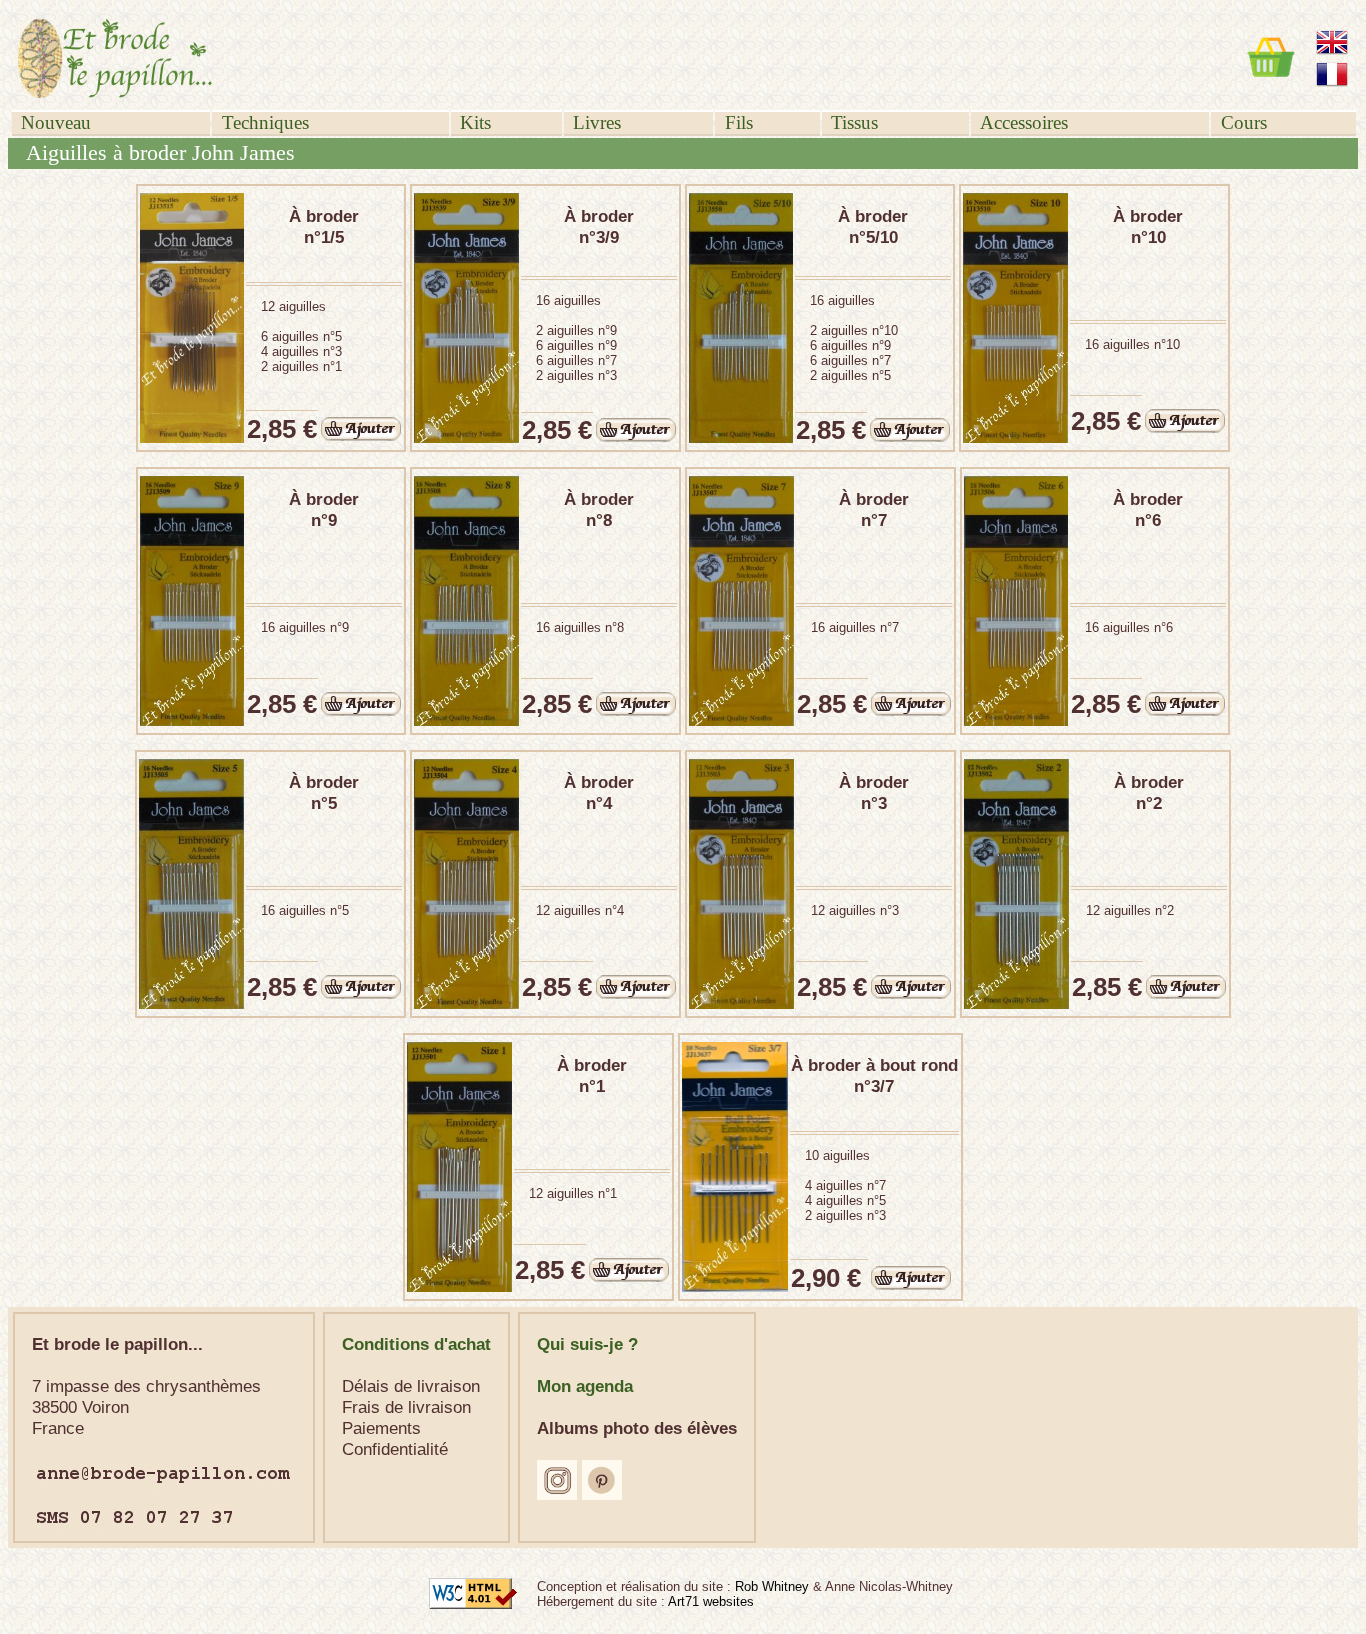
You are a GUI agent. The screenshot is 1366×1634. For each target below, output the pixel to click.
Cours (1244, 122)
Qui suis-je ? (587, 1344)
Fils (739, 122)
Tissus (854, 122)
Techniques (265, 122)
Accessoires (1024, 122)
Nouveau (56, 122)
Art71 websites (711, 1601)
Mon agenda (585, 1386)
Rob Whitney (774, 1586)
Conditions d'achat (416, 1344)
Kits (475, 122)
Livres (597, 122)
